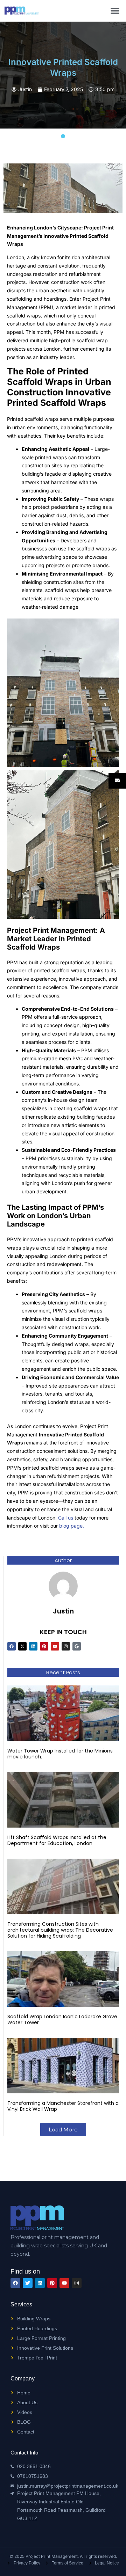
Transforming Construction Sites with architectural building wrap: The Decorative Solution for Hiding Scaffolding (60, 1930)
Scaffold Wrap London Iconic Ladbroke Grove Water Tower (62, 2019)
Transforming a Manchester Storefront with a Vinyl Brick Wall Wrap (63, 2106)
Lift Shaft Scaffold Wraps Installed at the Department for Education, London (57, 1840)
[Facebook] (12, 1646)
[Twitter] (28, 2283)
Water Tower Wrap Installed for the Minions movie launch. (60, 1754)
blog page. (72, 1526)
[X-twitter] (22, 1646)
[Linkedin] (33, 1646)
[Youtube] (55, 1646)
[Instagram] (66, 1646)
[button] (115, 11)
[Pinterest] (44, 1646)
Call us (66, 1518)
